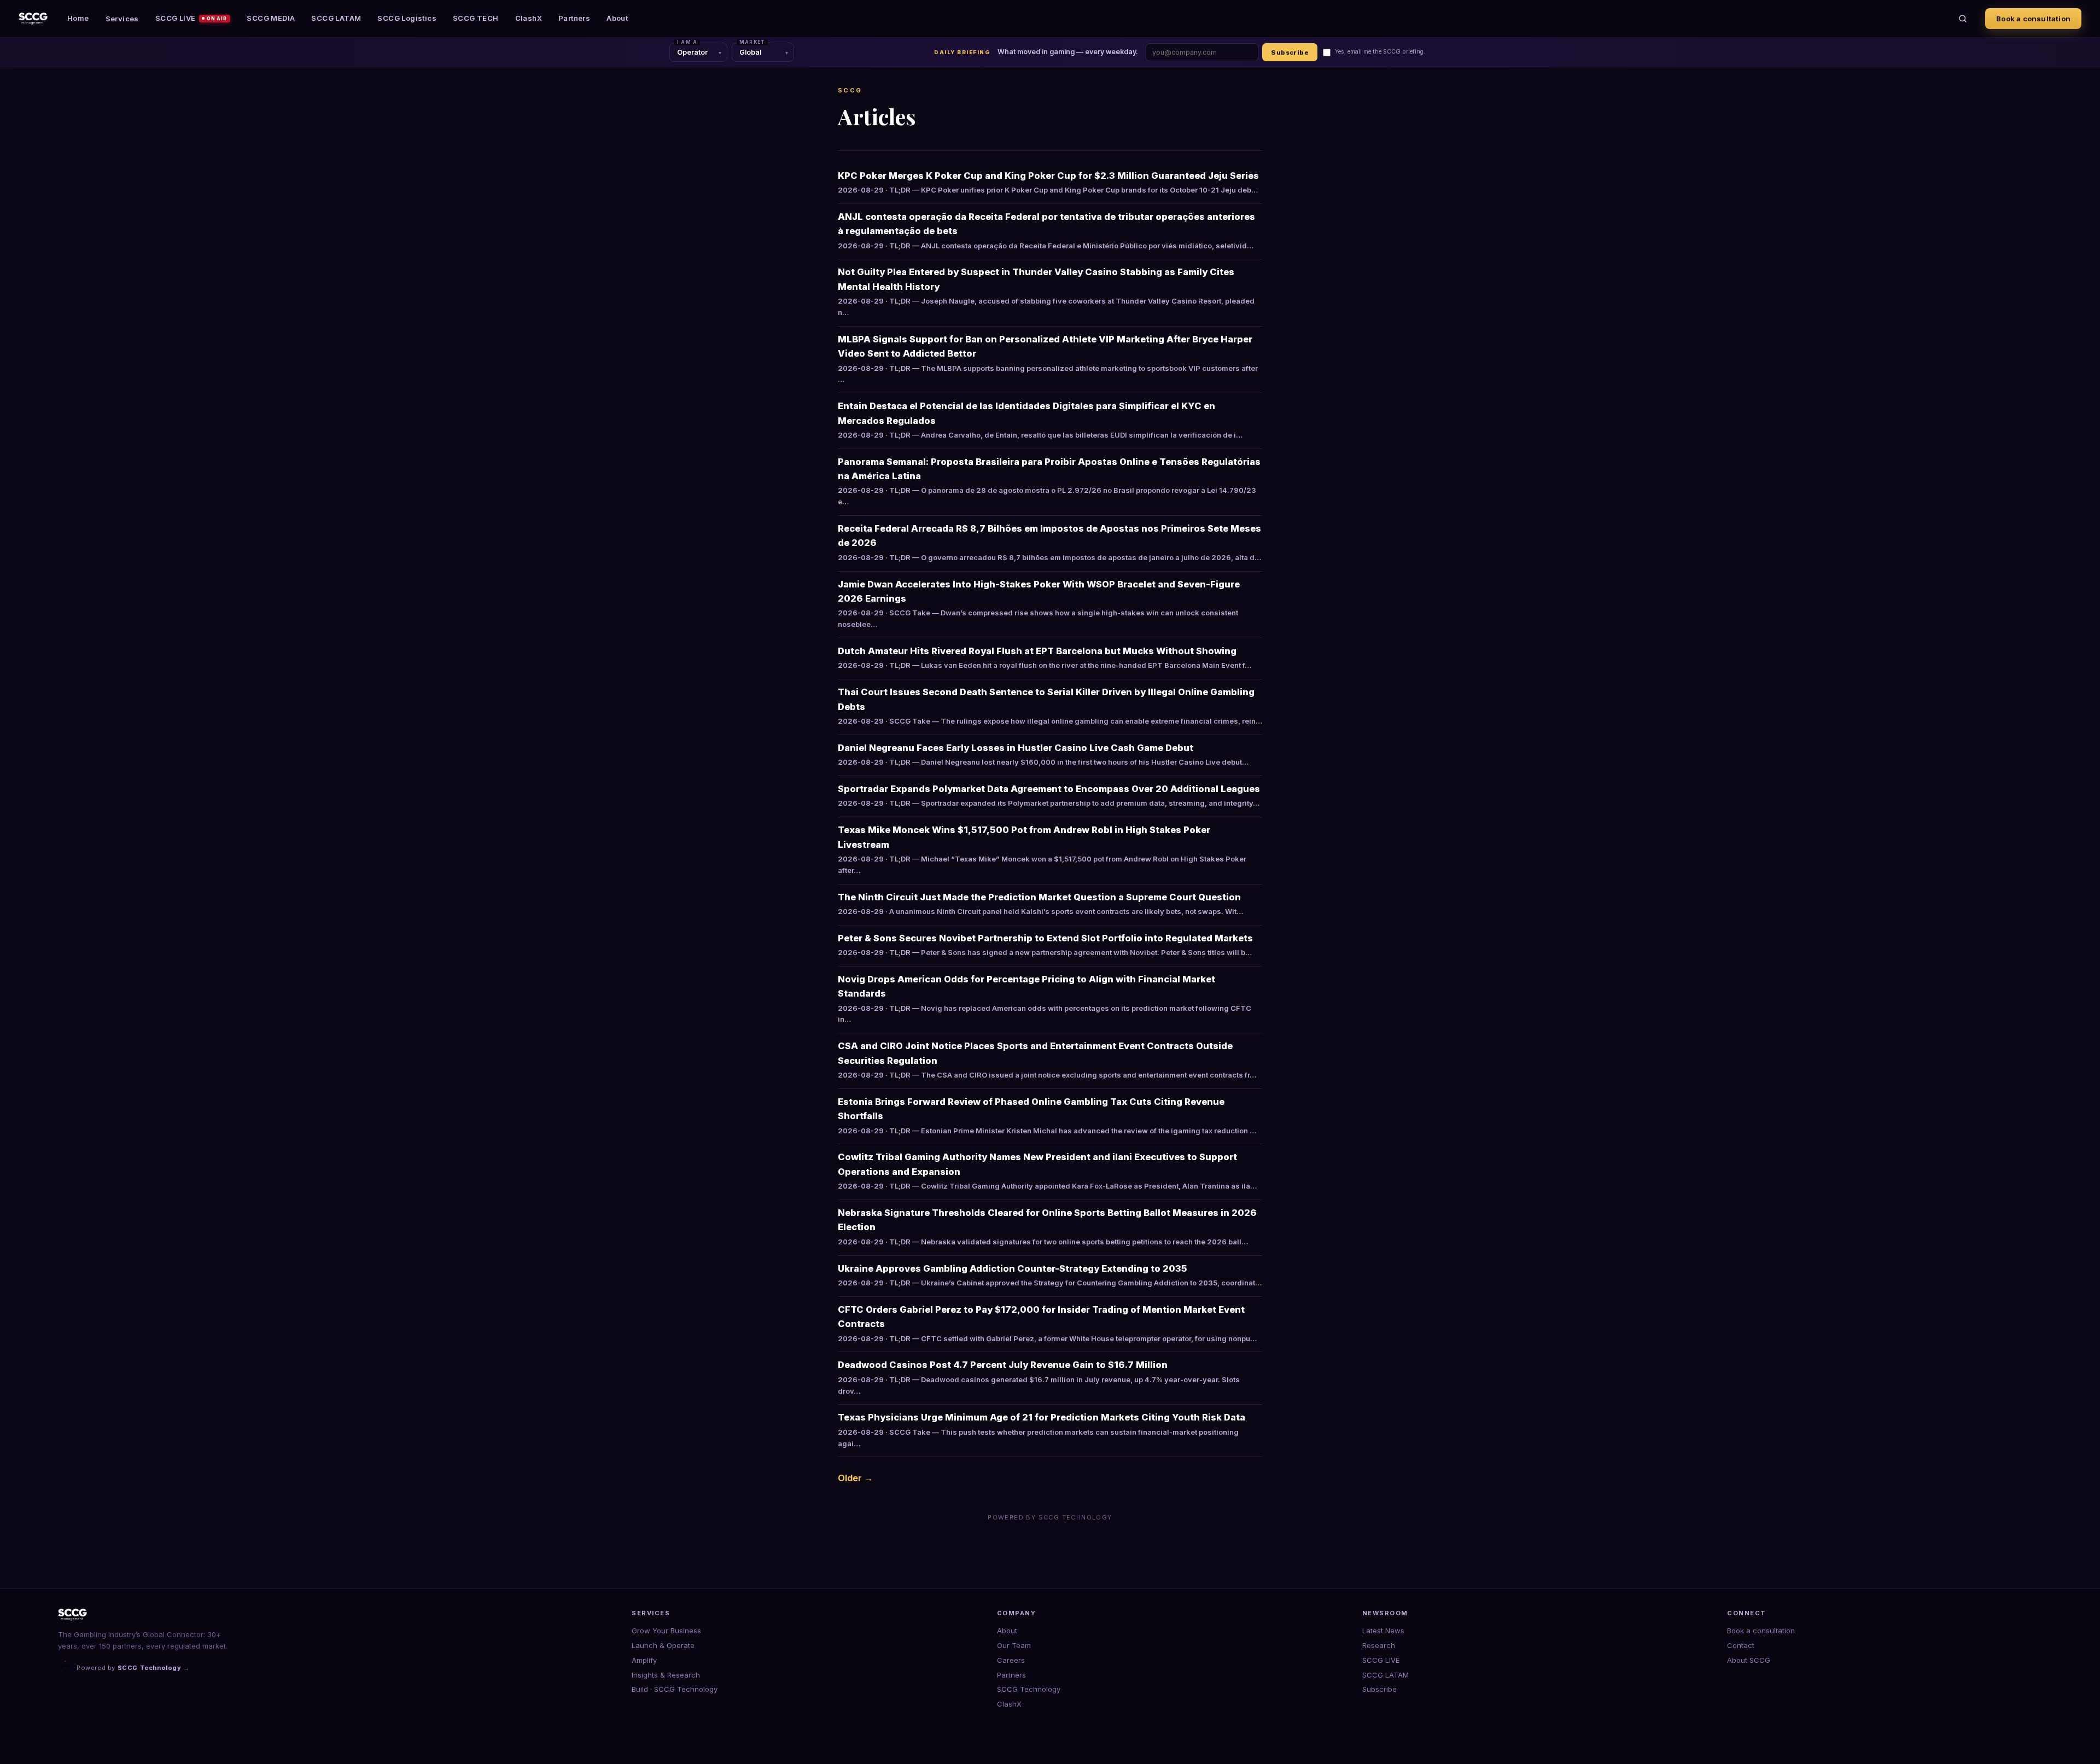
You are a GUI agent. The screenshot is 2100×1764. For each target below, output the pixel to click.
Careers (1011, 1660)
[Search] (1963, 19)
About (617, 18)
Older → (855, 1478)
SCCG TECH (476, 18)
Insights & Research (666, 1675)
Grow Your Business (666, 1631)
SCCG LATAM (336, 18)
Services (122, 19)
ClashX (529, 18)
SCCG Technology (1029, 1689)
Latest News (1383, 1631)
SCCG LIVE (191, 18)
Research (1379, 1645)
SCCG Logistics (407, 18)
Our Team (1014, 1645)
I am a (687, 42)
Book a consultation (2033, 19)
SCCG (850, 90)
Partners (574, 18)
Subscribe (1290, 53)
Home (78, 18)
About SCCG (1749, 1660)
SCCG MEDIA (271, 18)
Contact (1741, 1645)
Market (752, 42)
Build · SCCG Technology (675, 1689)
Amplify (644, 1660)
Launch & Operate (663, 1645)
